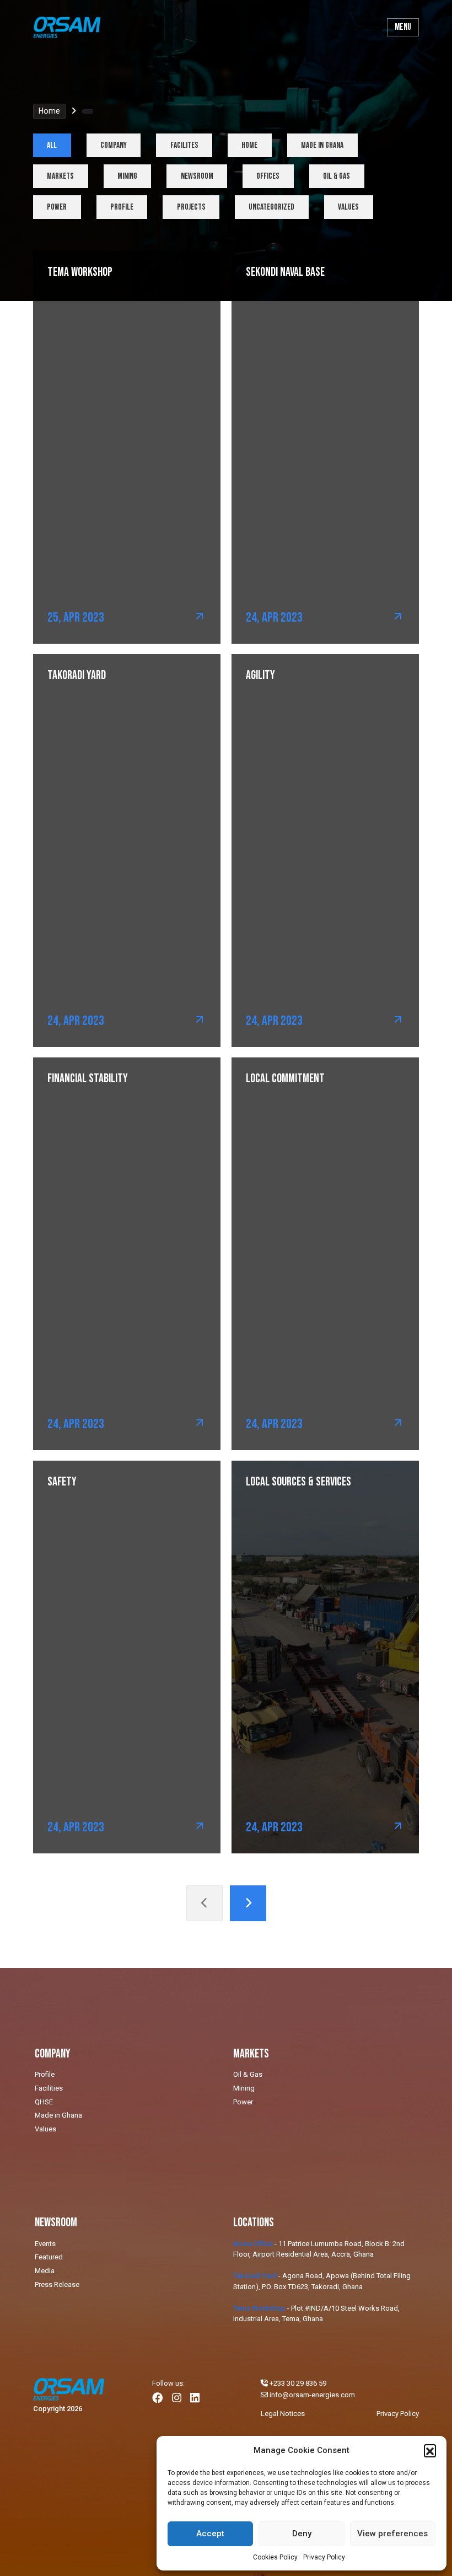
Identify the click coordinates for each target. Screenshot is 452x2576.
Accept (210, 2534)
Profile (122, 207)
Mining (127, 176)
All (52, 145)
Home (49, 111)
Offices (268, 176)
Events (45, 2244)
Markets (60, 176)
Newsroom (197, 176)
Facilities (49, 2088)
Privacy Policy (324, 2557)
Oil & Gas (337, 176)
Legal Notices (283, 2414)
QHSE (44, 2102)
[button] (430, 2450)
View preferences (392, 2534)
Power (57, 207)
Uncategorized (271, 207)
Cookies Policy (275, 2557)
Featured (49, 2257)
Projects (191, 207)
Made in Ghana (322, 145)
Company (114, 145)
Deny (302, 2534)
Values (348, 207)
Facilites (184, 145)
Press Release (57, 2284)
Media (45, 2271)
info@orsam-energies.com (312, 2395)
